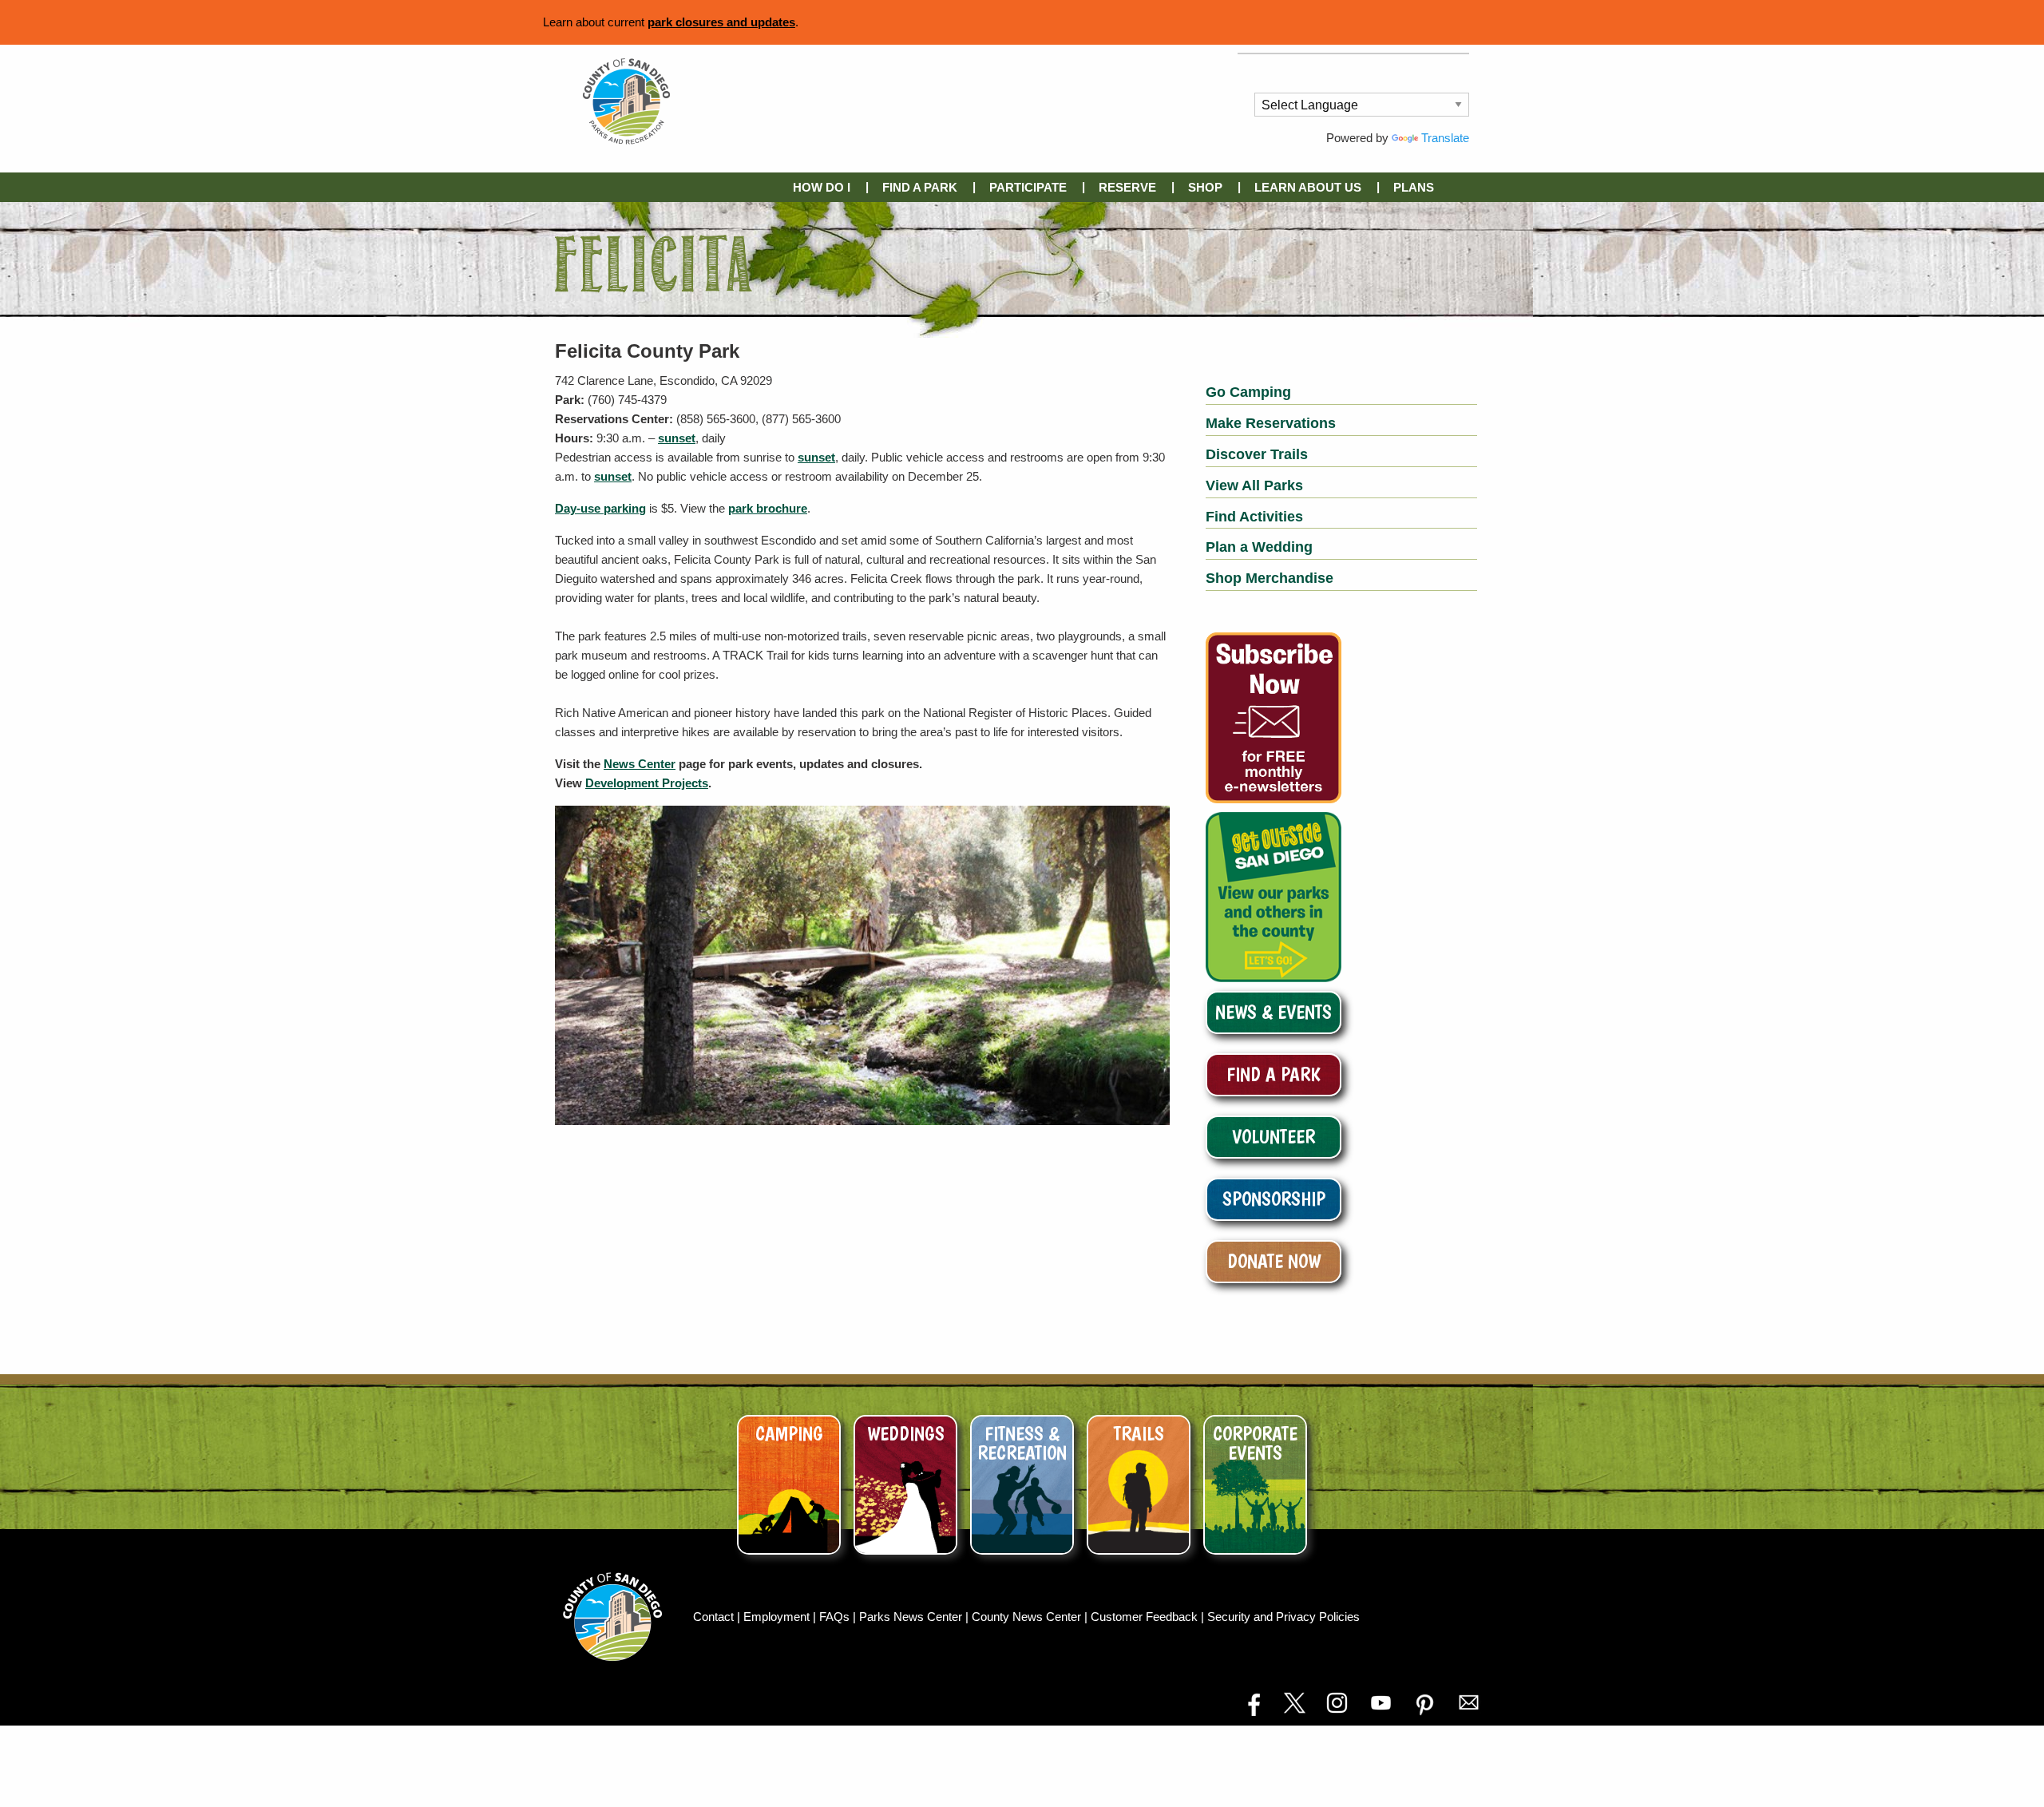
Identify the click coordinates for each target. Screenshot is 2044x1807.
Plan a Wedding (1259, 547)
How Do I (822, 187)
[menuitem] (825, 187)
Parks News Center (912, 1617)
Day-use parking (600, 508)
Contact (715, 1617)
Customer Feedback (1146, 1617)
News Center (640, 764)
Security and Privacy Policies (1283, 1617)
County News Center (1028, 1617)
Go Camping (1248, 392)
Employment (778, 1617)
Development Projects (647, 783)
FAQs (836, 1617)
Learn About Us (1308, 187)
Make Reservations (1271, 423)
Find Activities (1254, 517)
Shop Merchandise (1270, 578)
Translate (1445, 138)
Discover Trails (1257, 454)
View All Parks (1254, 485)
